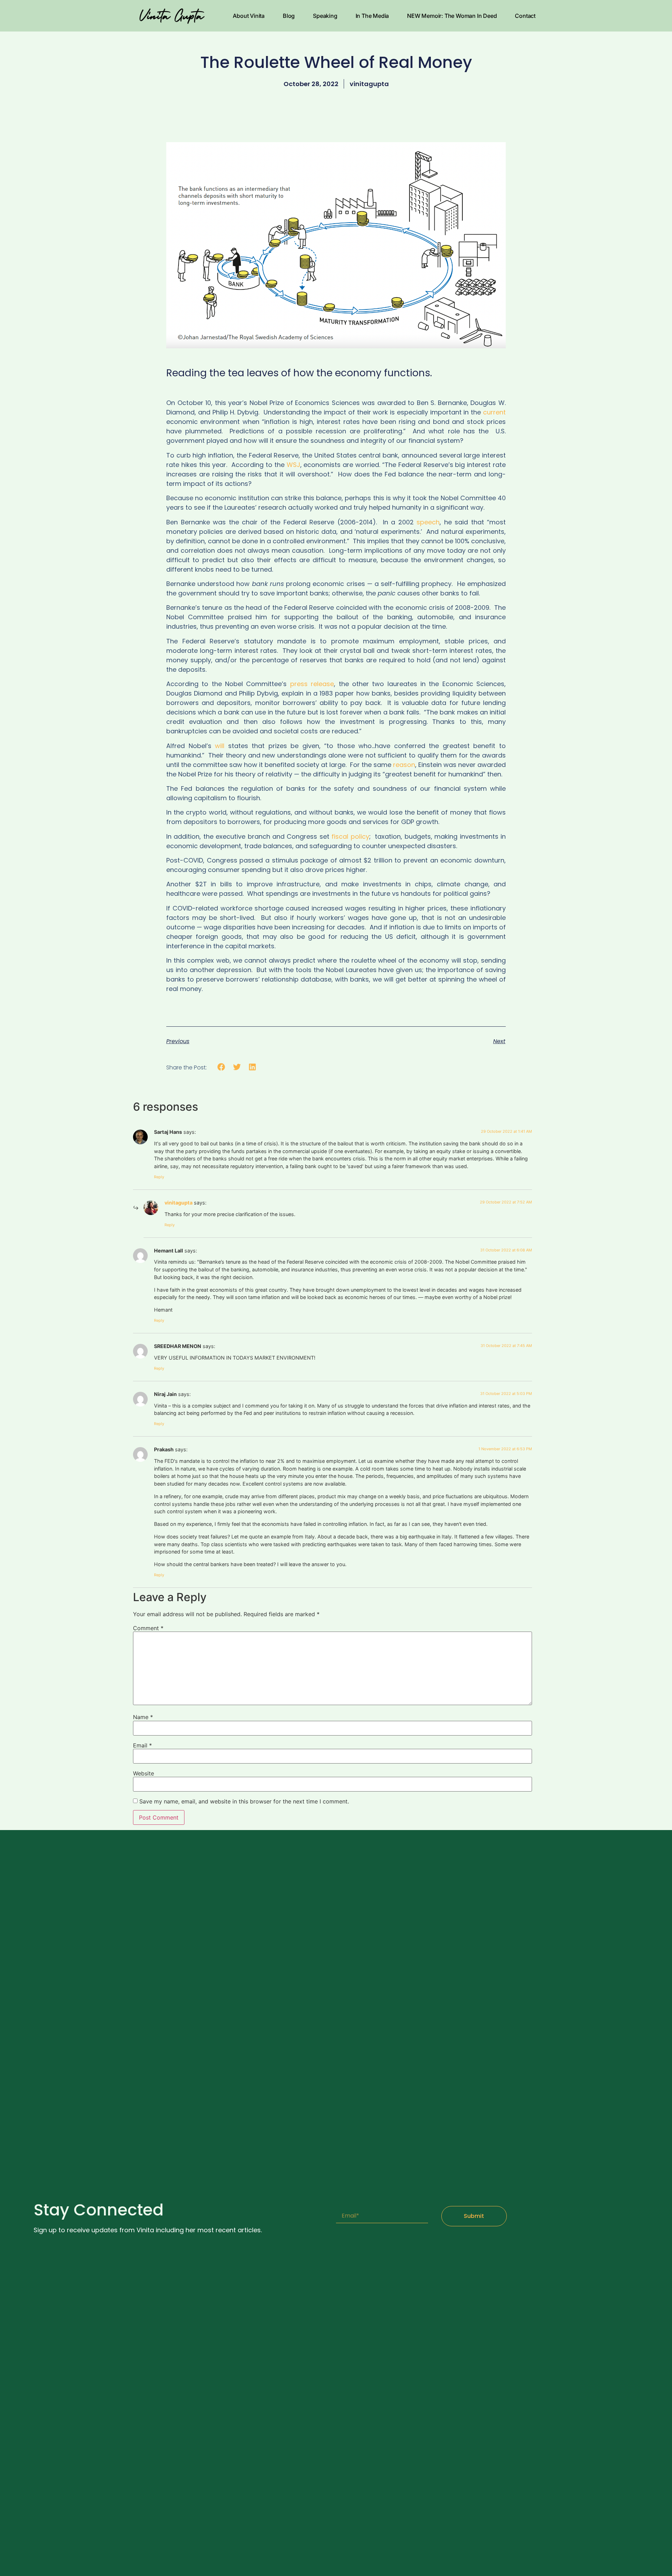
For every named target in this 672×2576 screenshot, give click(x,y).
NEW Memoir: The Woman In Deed (452, 16)
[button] (221, 1067)
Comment (148, 1628)
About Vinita (249, 16)
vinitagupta (178, 1203)
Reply (159, 1177)
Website (143, 1773)
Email (142, 1745)
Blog (289, 16)
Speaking (325, 16)
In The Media (372, 16)
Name (143, 1717)
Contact (525, 16)
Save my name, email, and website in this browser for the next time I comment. (244, 1801)
